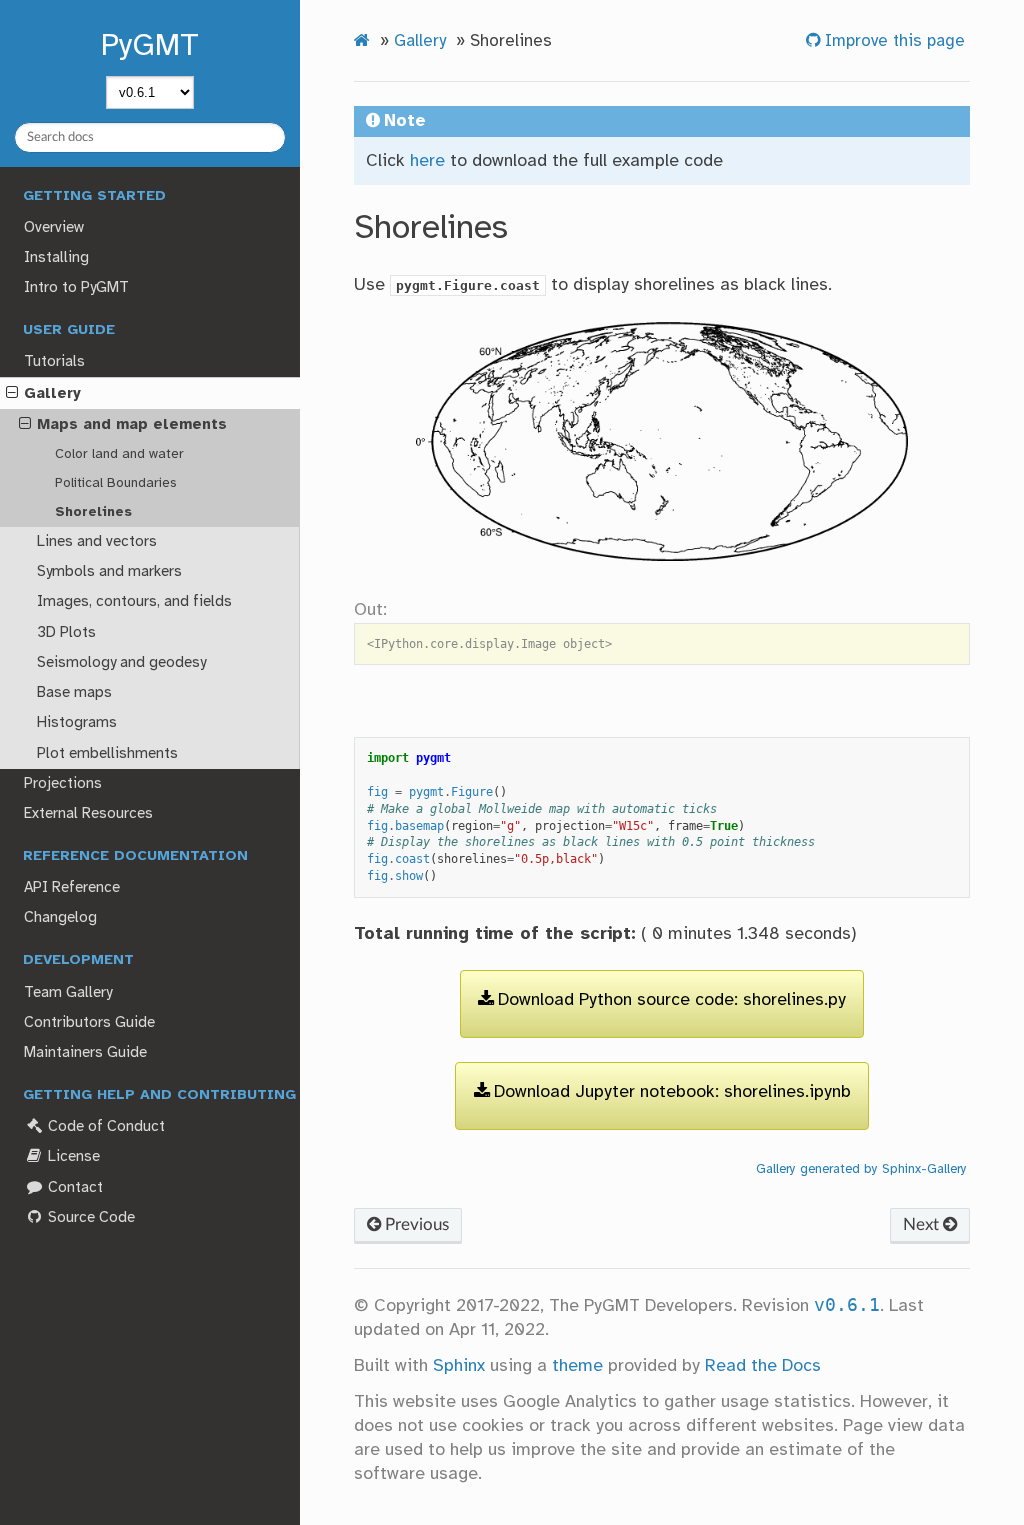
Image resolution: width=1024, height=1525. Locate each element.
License (72, 1157)
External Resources (88, 814)
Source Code (89, 1218)
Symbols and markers (109, 572)
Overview (54, 228)
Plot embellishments (107, 754)
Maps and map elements (132, 425)
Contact (73, 1188)
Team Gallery (68, 993)
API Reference (72, 888)
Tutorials (54, 362)
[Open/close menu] (12, 394)
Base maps (74, 693)
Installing (56, 258)
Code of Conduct (104, 1127)
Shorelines (93, 512)
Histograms (77, 723)
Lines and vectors (97, 542)
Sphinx (459, 1366)
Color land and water (119, 454)
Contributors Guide (89, 1023)
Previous (415, 1224)
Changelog (60, 918)
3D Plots (66, 633)
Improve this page (892, 41)
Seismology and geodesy (121, 663)
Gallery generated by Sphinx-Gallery (861, 1169)
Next (923, 1224)
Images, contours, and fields (134, 602)
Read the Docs (763, 1366)
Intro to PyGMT (76, 288)
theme (577, 1366)
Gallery (52, 394)
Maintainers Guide (85, 1053)
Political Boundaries (116, 483)
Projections (63, 784)
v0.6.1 (847, 1305)
